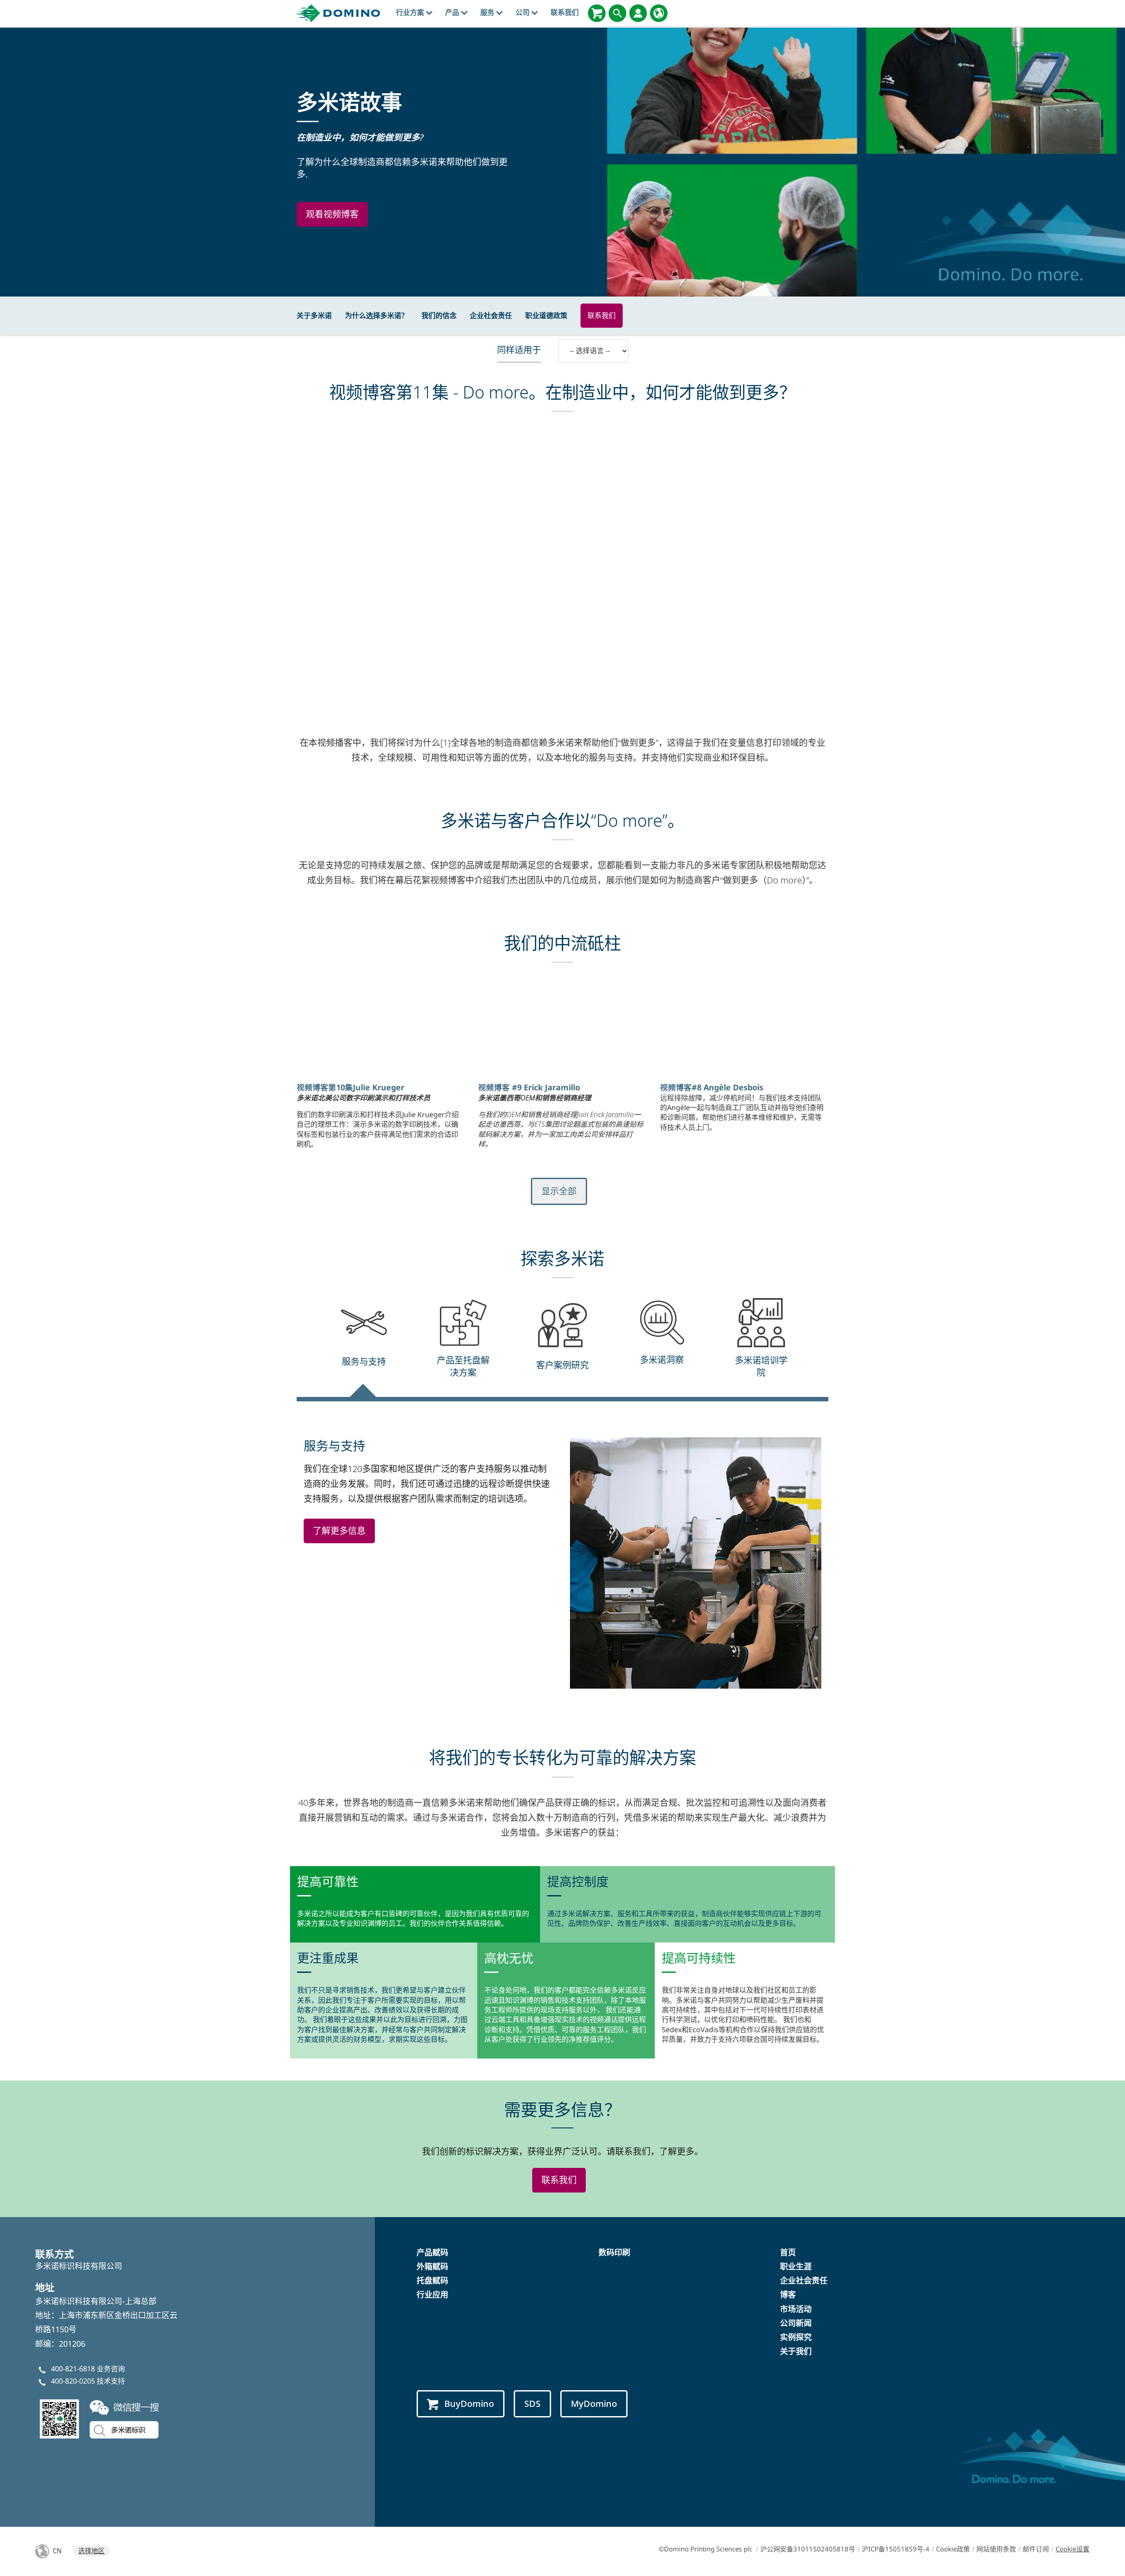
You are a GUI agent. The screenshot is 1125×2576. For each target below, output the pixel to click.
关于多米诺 (314, 315)
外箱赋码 (432, 2266)
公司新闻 (796, 2323)
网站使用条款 (996, 2549)
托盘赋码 (432, 2280)
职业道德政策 (546, 315)
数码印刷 (614, 2252)
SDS (532, 2404)
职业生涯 (796, 2266)
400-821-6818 (73, 2369)
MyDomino (594, 2404)
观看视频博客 (332, 214)
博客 (788, 2294)
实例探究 (796, 2337)
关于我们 (796, 2351)
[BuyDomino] (597, 13)
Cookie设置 (1072, 2549)
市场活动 (796, 2309)
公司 (523, 12)
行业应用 (432, 2294)
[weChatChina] (101, 2418)
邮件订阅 (1036, 2549)
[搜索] (617, 13)
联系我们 (565, 12)
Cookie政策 (953, 2549)
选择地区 (91, 2551)
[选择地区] (659, 13)
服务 (488, 12)
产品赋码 (432, 2252)
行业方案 (411, 12)
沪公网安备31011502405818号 (808, 2549)
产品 (453, 12)
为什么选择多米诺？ (377, 315)
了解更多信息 (339, 1531)
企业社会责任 (491, 315)
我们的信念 (439, 315)
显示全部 (559, 1191)
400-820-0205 (73, 2381)
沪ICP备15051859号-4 (896, 2549)
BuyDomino (469, 2404)
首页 (788, 2252)
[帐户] (638, 13)
